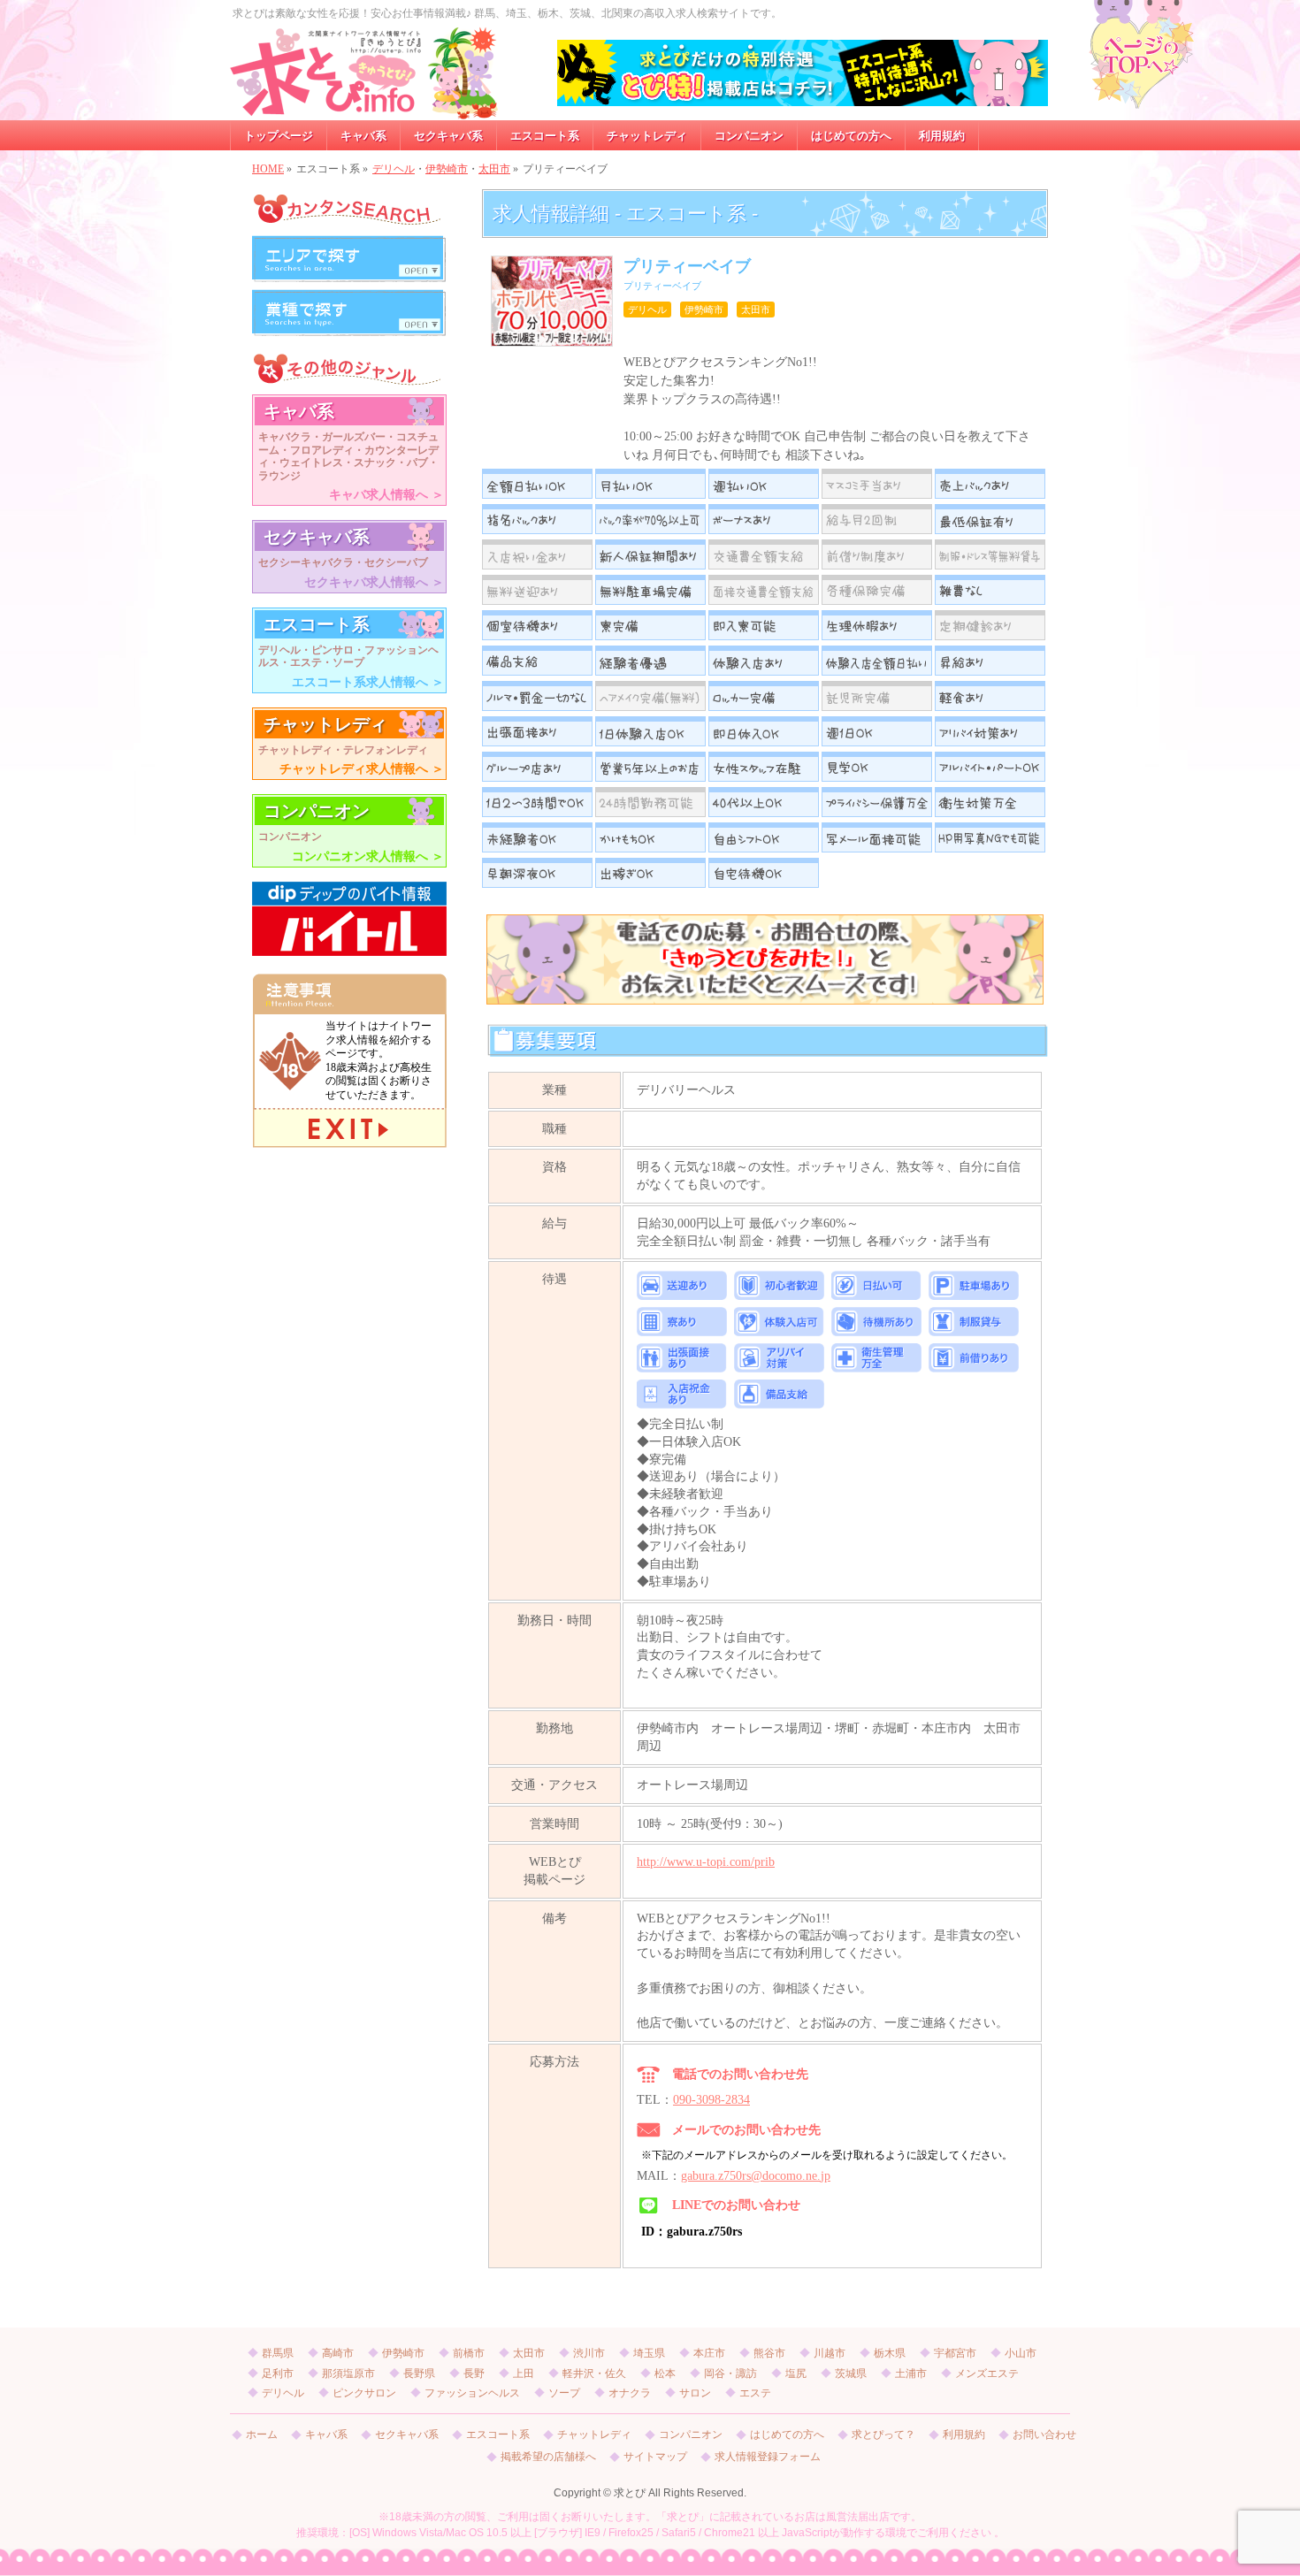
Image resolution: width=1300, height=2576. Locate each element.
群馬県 (278, 2353)
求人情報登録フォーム (768, 2457)
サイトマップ (655, 2457)
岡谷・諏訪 (730, 2373)
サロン (695, 2393)
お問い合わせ (1044, 2435)
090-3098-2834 (711, 2100)
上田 (524, 2373)
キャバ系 (326, 2435)
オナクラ (630, 2393)
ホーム (262, 2435)
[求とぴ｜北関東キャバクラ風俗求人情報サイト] (364, 100)
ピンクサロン (364, 2393)
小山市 (1021, 2353)
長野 (474, 2373)
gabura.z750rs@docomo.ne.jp (756, 2176)
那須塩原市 (348, 2373)
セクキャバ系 (407, 2435)
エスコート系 (498, 2435)
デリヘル (394, 169)
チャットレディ (594, 2435)
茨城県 (851, 2373)
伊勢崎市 (447, 169)
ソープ (564, 2393)
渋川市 (589, 2353)
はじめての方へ (787, 2435)
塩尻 (796, 2373)
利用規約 (964, 2435)
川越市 (830, 2353)
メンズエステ (987, 2373)
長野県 (419, 2373)
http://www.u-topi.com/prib (706, 1862)
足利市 (278, 2373)
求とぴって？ (883, 2435)
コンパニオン (691, 2435)
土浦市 (911, 2373)
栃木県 (890, 2353)
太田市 (494, 169)
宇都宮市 (955, 2353)
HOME (268, 169)
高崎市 (338, 2353)
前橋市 (469, 2353)
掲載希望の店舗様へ (548, 2457)
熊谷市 (769, 2353)
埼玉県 (649, 2353)
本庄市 (709, 2353)
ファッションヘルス (472, 2393)
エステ (755, 2393)
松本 (665, 2373)
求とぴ (630, 2493)
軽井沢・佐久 (594, 2373)
